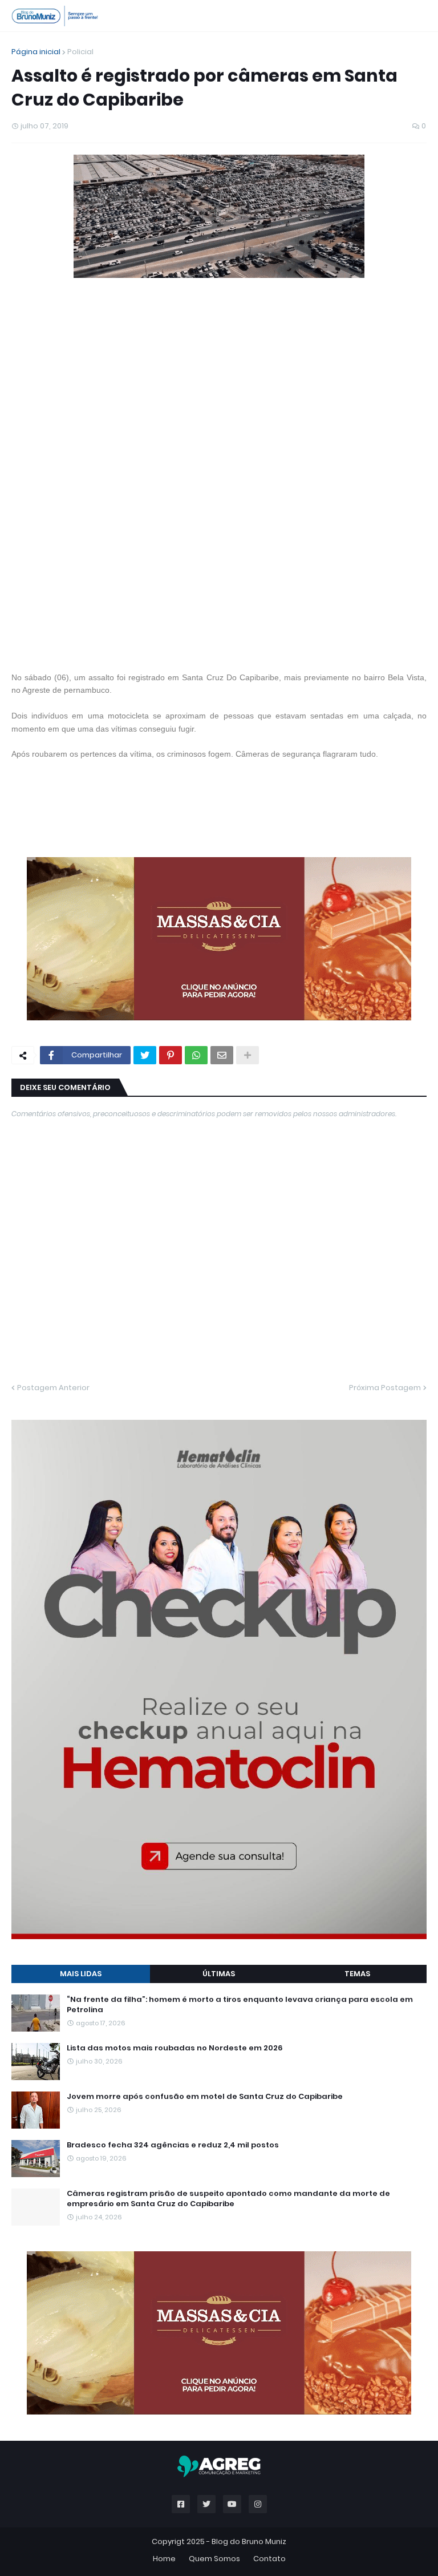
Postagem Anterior (53, 1388)
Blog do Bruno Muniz (249, 2541)
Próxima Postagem (385, 1388)
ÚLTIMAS (219, 1974)
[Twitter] (145, 1055)
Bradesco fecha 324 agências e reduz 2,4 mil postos (173, 2145)
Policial (80, 52)
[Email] (222, 1055)
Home (164, 2559)
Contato (269, 2559)
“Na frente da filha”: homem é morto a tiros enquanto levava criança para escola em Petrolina (240, 2005)
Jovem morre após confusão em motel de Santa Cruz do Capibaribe (205, 2097)
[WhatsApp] (196, 1055)
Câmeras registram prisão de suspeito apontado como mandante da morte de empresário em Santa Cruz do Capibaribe (228, 2199)
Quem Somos (214, 2559)
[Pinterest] (171, 1055)
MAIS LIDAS (81, 1974)
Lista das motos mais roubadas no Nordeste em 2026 (175, 2048)
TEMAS (357, 1974)
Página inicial (36, 52)
